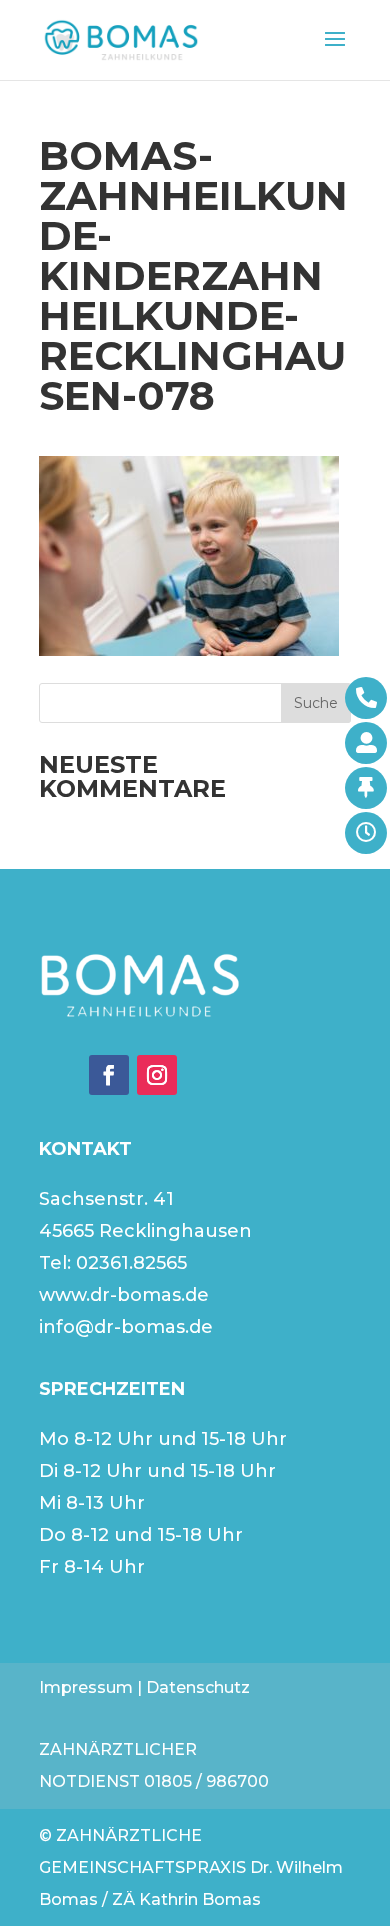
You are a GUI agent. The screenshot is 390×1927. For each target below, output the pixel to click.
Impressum (86, 1687)
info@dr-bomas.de (126, 1327)
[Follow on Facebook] (109, 1075)
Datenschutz (198, 1687)
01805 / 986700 (206, 1781)
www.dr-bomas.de (124, 1295)
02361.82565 (131, 1263)
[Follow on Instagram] (157, 1075)
